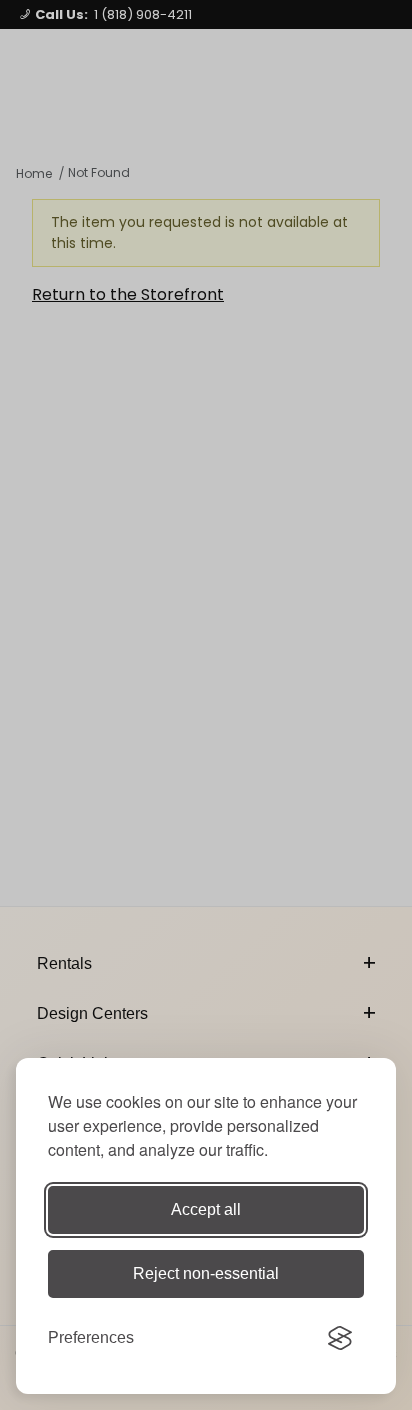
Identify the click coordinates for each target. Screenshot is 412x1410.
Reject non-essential (206, 1273)
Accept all (206, 1209)
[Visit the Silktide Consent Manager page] (340, 1338)
